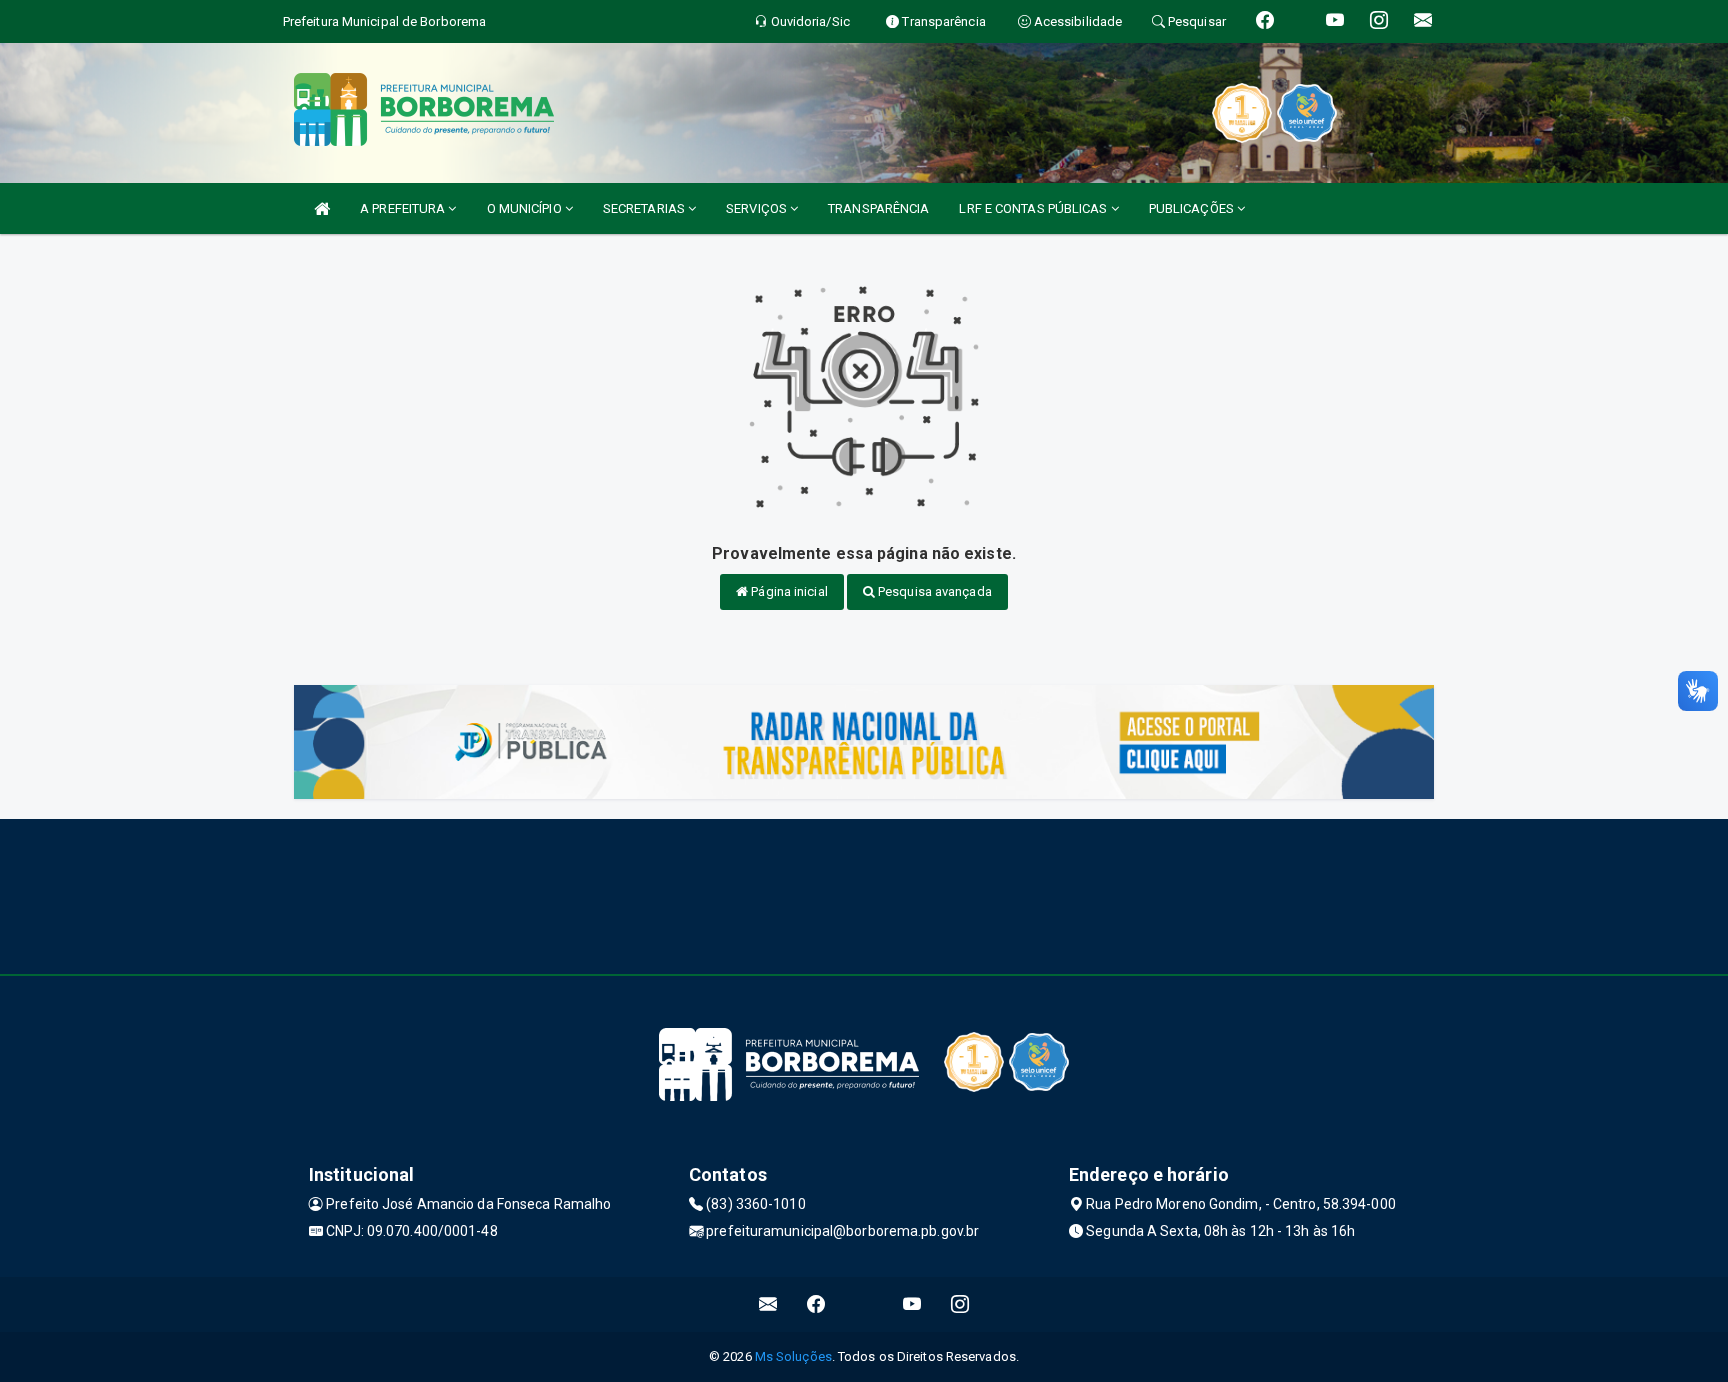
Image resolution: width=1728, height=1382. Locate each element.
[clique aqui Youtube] (912, 1304)
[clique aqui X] (864, 1304)
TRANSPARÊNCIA (878, 208)
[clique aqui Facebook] (816, 1304)
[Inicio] (322, 208)
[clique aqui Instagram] (960, 1304)
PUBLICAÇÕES (1193, 208)
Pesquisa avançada (933, 591)
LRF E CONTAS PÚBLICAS (1034, 208)
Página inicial (788, 591)
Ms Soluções (793, 1356)
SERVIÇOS (758, 208)
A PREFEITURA (404, 208)
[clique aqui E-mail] (768, 1304)
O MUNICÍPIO (526, 208)
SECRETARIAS (645, 208)
